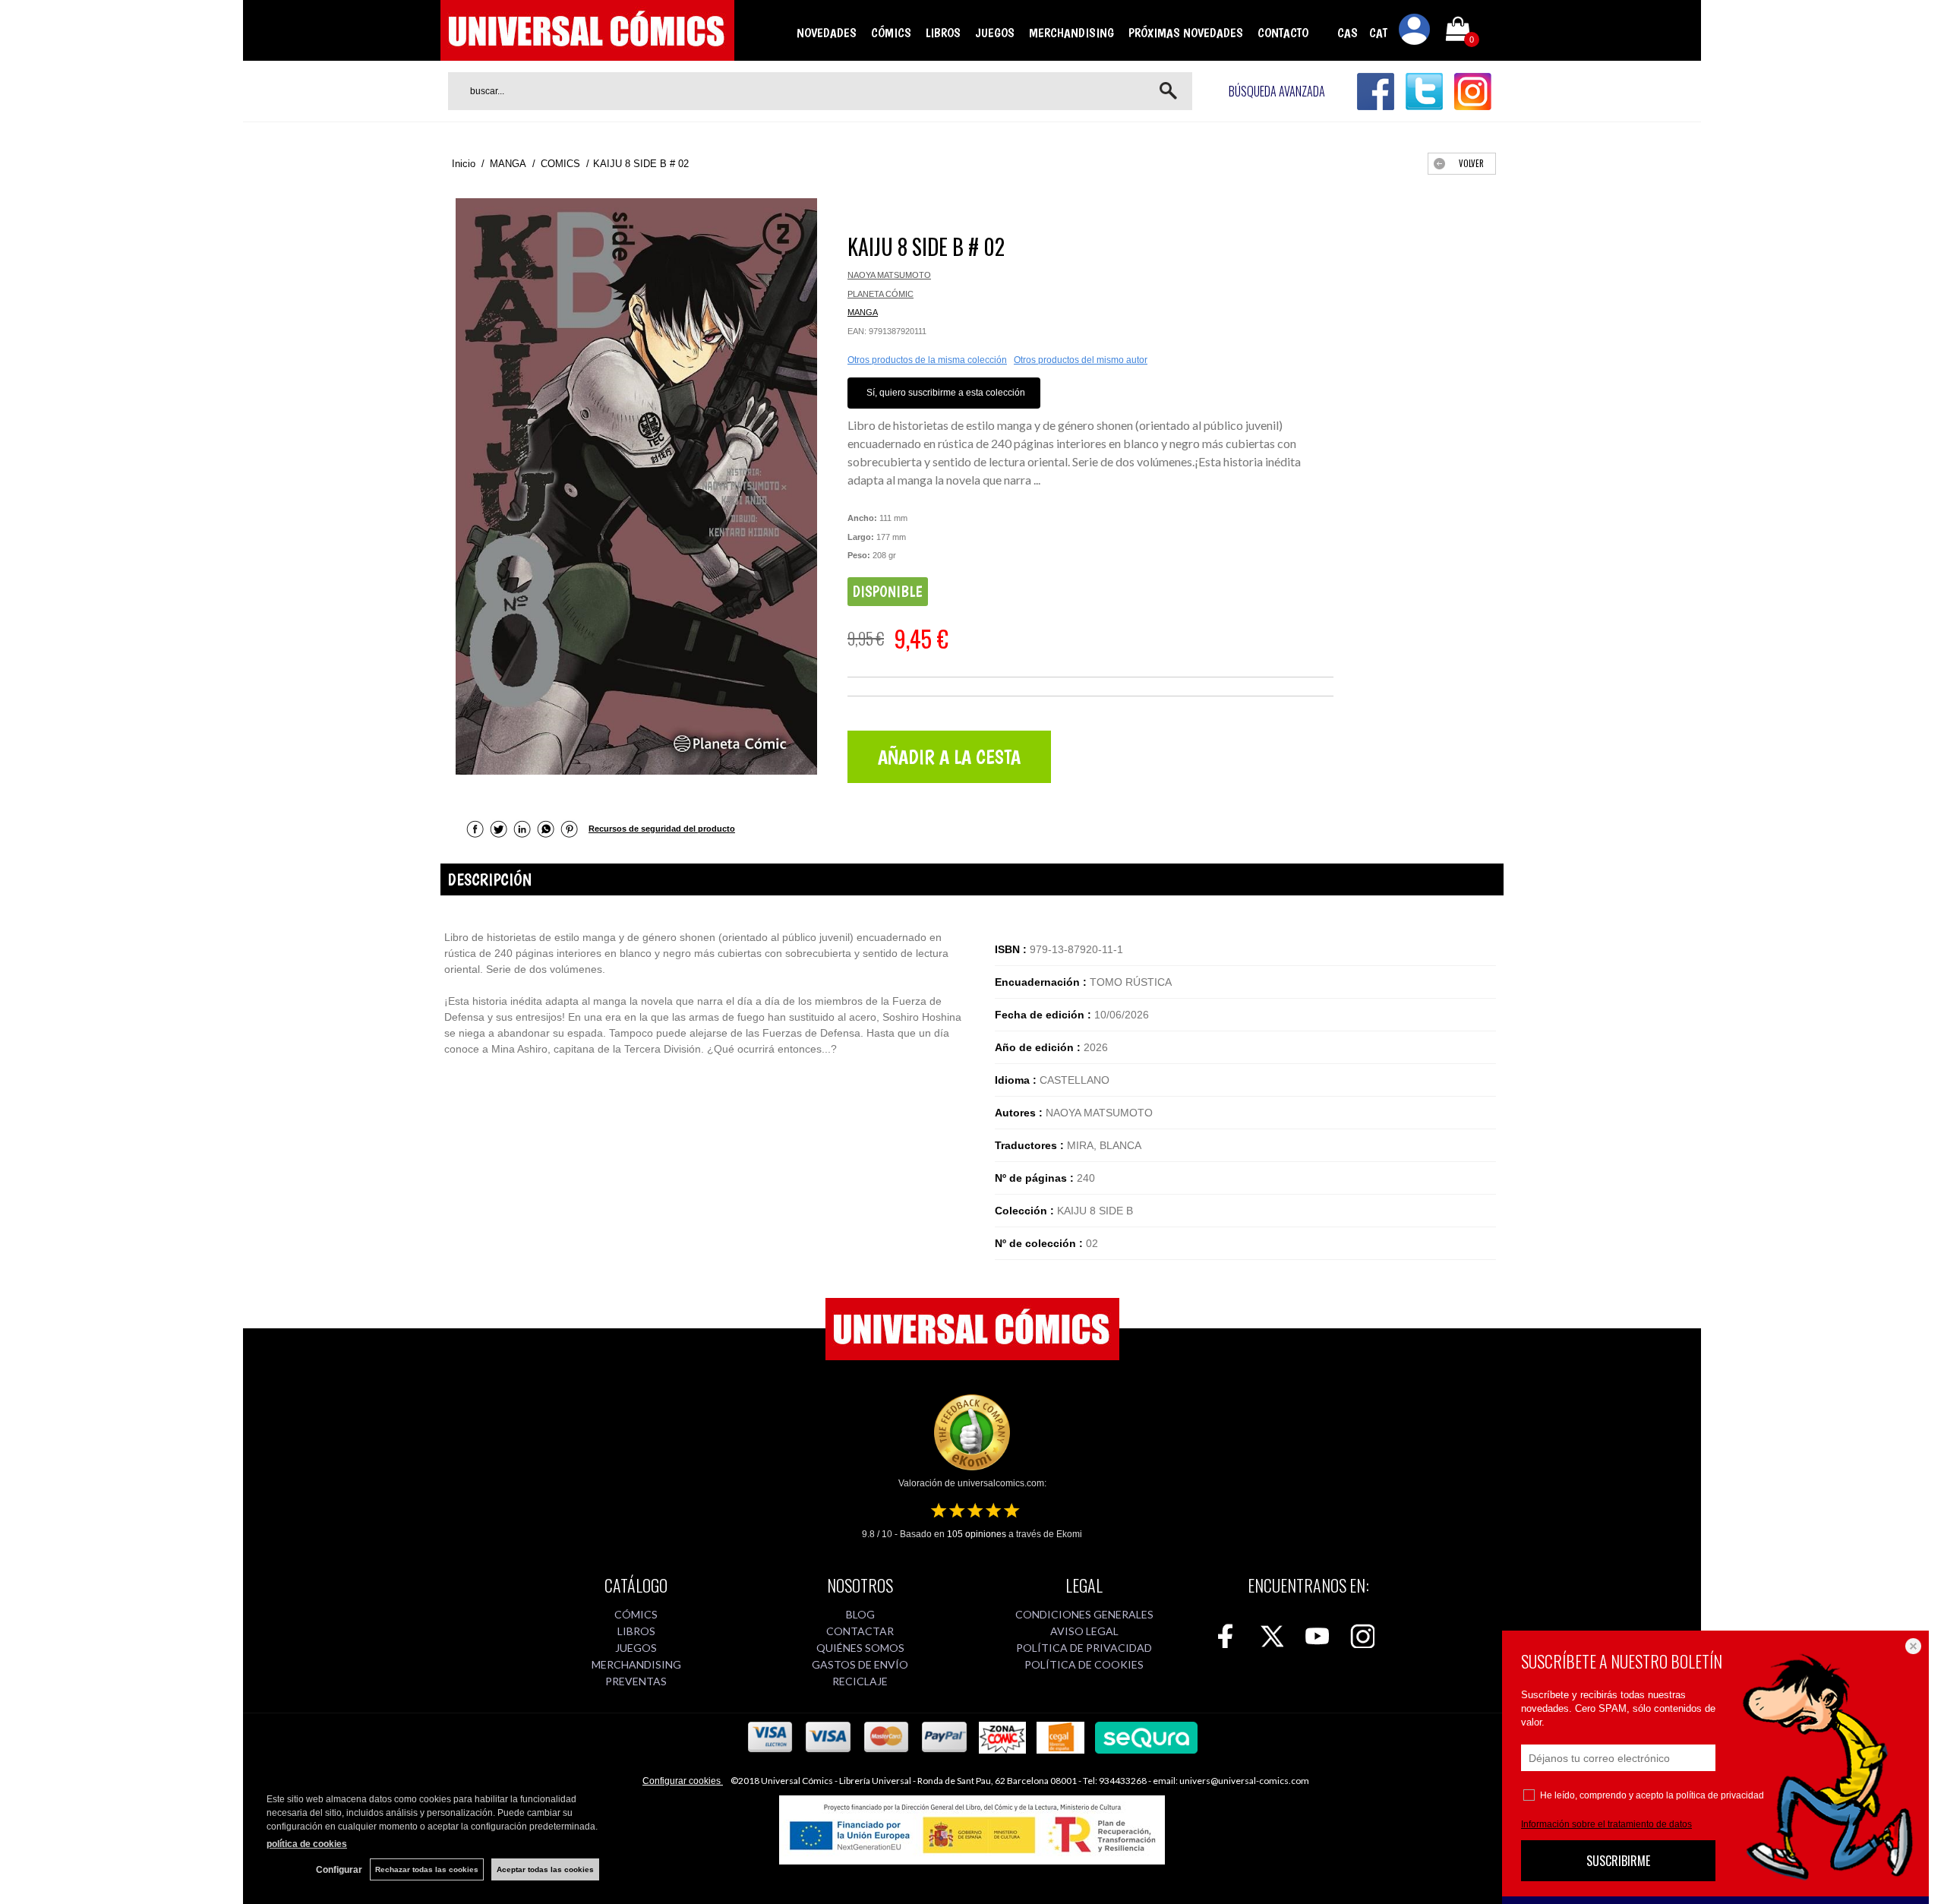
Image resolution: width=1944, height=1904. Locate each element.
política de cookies (307, 1844)
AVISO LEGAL (1084, 1631)
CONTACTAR (860, 1631)
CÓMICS (891, 33)
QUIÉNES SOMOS (860, 1648)
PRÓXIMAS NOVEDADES (1186, 33)
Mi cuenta (1415, 32)
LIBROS (943, 33)
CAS (1348, 33)
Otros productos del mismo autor (1081, 360)
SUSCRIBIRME (1618, 1861)
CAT (1378, 33)
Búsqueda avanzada (1277, 91)
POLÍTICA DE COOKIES (1084, 1664)
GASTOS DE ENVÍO (860, 1664)
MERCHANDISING (1071, 33)
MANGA (863, 312)
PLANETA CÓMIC (880, 294)
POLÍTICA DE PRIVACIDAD (1084, 1648)
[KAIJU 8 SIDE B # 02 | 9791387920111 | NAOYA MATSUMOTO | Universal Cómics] (636, 486)
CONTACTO (1283, 33)
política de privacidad (1720, 1795)
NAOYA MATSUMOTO (889, 275)
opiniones (977, 1534)
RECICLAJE (860, 1681)
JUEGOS (995, 33)
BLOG (860, 1614)
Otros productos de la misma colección (927, 360)
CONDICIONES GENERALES (1084, 1614)
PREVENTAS (636, 1681)
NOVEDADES (827, 33)
